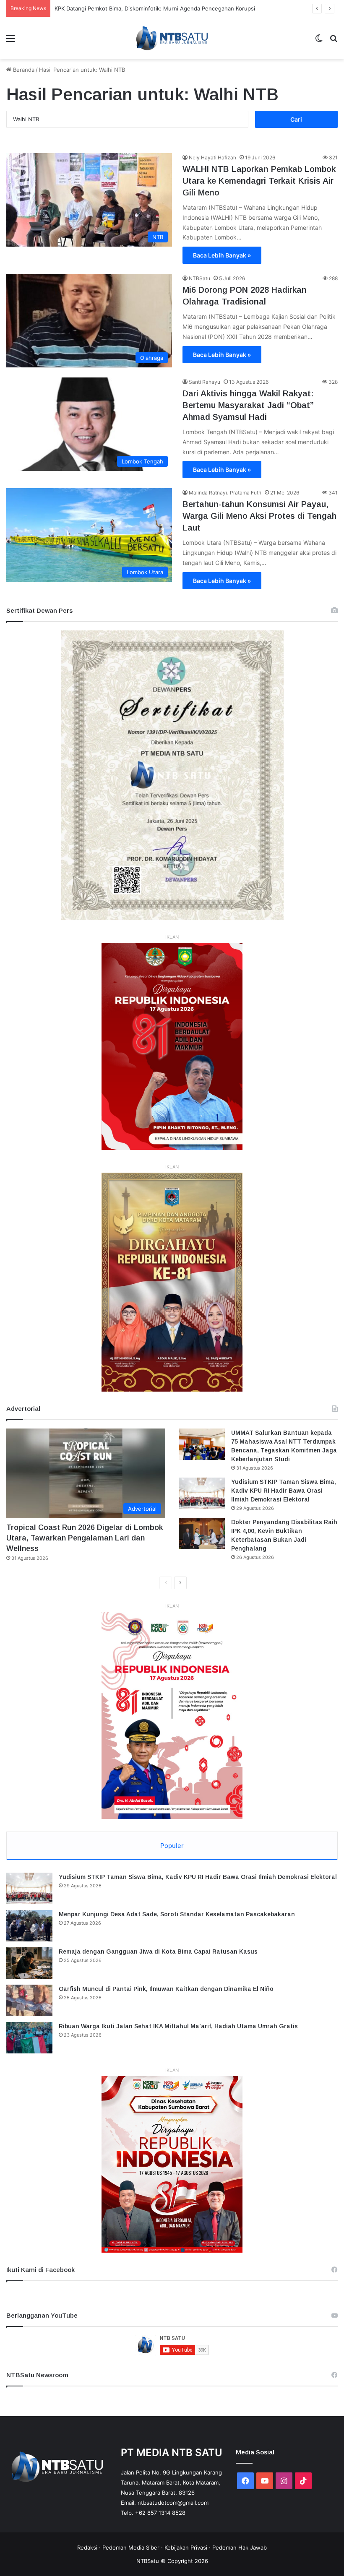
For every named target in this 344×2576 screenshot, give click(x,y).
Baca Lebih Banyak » (222, 255)
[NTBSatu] (172, 38)
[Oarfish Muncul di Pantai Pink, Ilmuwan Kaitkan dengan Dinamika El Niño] (29, 2000)
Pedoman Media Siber (131, 2547)
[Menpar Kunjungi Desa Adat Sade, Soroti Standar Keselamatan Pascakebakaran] (29, 1926)
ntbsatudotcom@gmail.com (173, 2503)
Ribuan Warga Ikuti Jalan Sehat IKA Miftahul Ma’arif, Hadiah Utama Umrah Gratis (178, 2026)
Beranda (23, 70)
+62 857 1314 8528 (160, 2513)
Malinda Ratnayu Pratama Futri (225, 493)
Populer (172, 1846)
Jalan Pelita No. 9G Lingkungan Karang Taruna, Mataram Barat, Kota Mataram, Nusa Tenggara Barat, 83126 (171, 2482)
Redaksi (87, 2547)
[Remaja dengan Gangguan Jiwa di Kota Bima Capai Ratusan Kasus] (29, 1963)
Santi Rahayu (205, 382)
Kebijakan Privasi (186, 2547)
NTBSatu (199, 278)
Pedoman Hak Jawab (240, 2547)
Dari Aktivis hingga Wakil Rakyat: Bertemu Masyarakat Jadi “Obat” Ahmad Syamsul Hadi (248, 405)
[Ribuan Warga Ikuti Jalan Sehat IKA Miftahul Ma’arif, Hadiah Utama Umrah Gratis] (29, 2038)
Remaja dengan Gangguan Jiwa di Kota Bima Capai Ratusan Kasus (158, 1952)
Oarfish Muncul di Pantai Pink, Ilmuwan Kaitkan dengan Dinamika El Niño (166, 1989)
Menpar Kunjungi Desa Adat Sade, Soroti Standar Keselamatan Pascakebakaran (177, 1914)
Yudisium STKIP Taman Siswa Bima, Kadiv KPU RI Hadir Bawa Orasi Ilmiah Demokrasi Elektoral (284, 1491)
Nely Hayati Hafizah (212, 157)
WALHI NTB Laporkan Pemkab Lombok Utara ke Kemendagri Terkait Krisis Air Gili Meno (259, 181)
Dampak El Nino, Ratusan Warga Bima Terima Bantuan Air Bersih (137, 8)
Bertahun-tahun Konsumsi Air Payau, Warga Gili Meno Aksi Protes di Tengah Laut (259, 516)
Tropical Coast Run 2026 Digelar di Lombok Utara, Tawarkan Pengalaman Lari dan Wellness (85, 1538)
